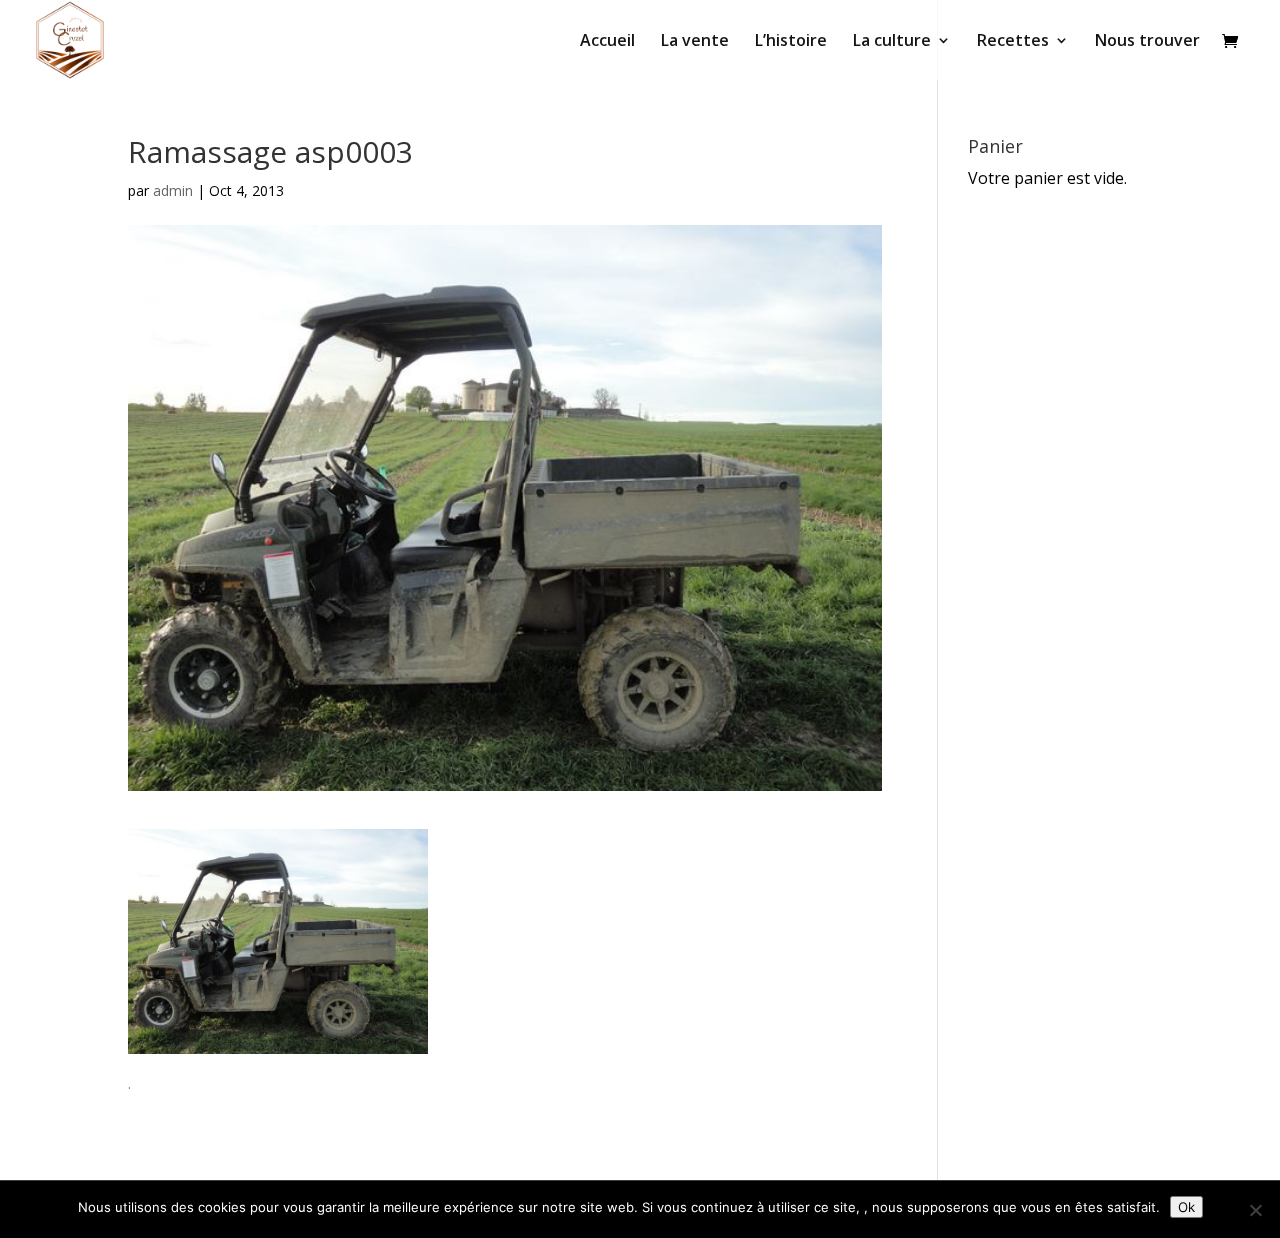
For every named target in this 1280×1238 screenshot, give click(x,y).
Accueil (607, 42)
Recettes (1013, 42)
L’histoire (791, 42)
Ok (1186, 1207)
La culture (892, 42)
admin (173, 190)
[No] (1255, 1210)
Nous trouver (1147, 42)
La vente (695, 42)
